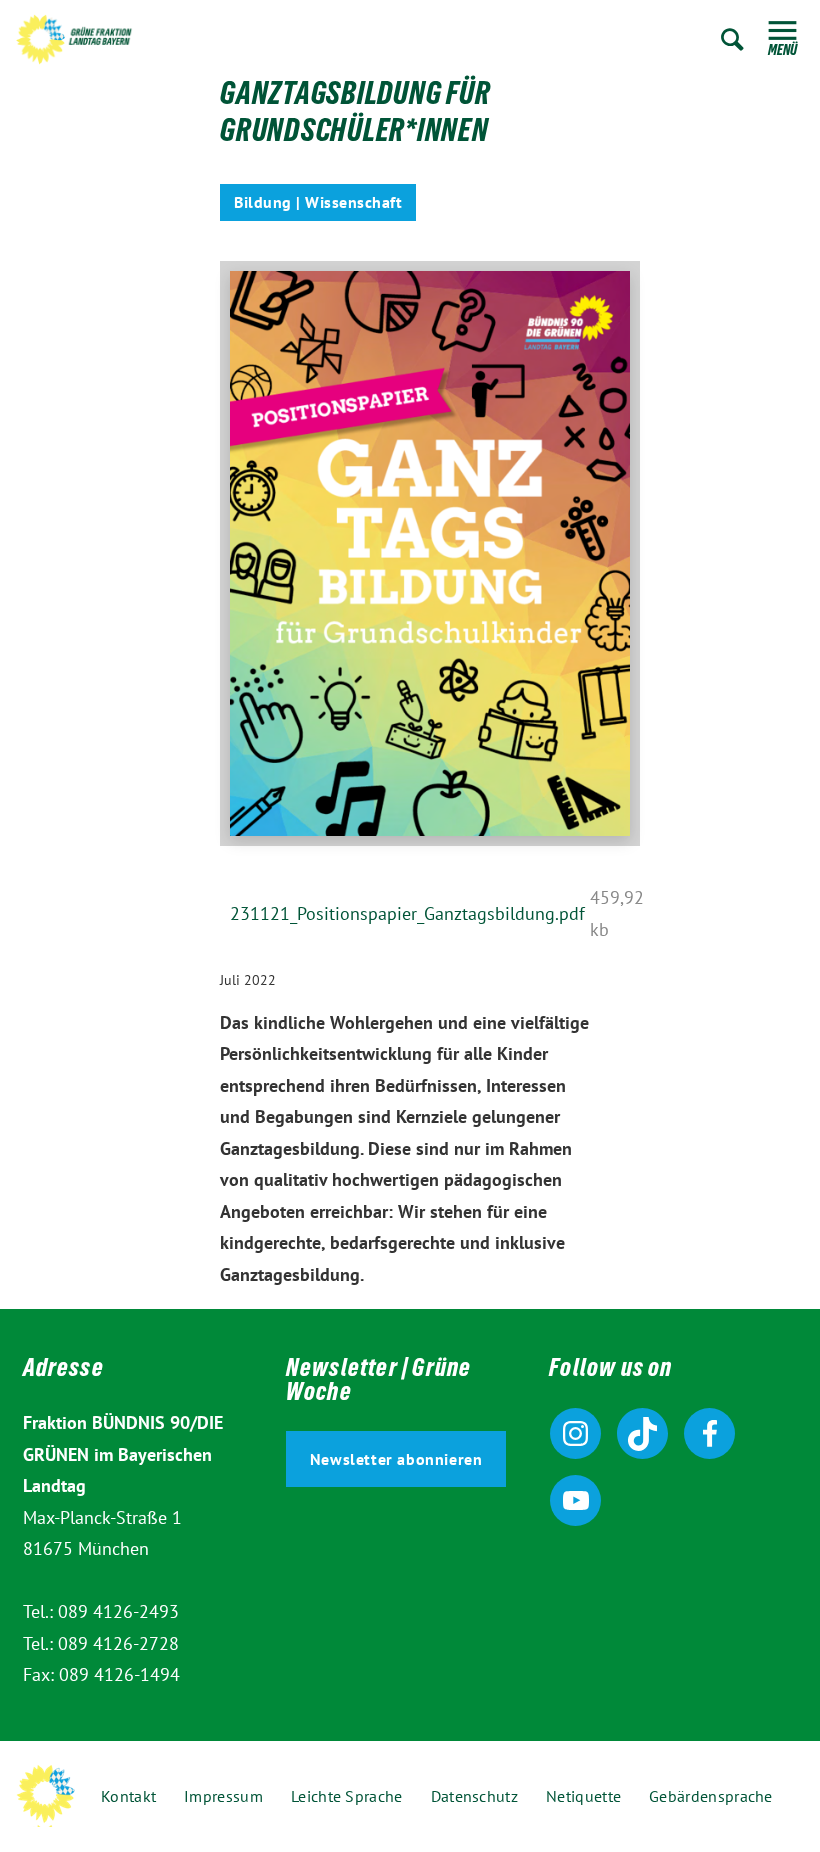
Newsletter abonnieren (396, 1459)
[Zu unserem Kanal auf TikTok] (642, 1433)
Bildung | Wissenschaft (318, 202)
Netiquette (583, 1796)
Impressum (223, 1796)
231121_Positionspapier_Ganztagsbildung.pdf (407, 913)
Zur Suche (732, 39)
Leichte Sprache (347, 1796)
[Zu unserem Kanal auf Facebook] (709, 1433)
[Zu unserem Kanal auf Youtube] (575, 1500)
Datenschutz (474, 1796)
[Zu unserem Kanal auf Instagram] (575, 1433)
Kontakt (128, 1796)
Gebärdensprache (711, 1796)
